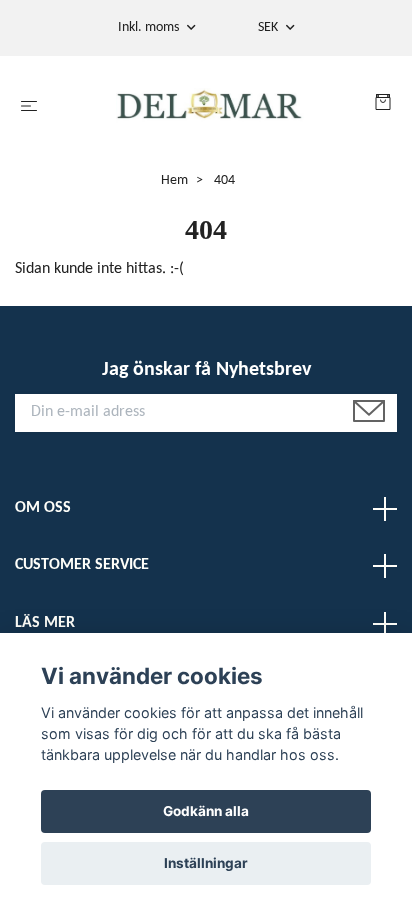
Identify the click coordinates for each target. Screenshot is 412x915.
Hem (174, 180)
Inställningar (206, 863)
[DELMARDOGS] (210, 107)
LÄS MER (45, 623)
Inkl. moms (150, 27)
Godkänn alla (206, 811)
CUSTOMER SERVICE (82, 565)
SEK (269, 27)
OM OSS (43, 508)
